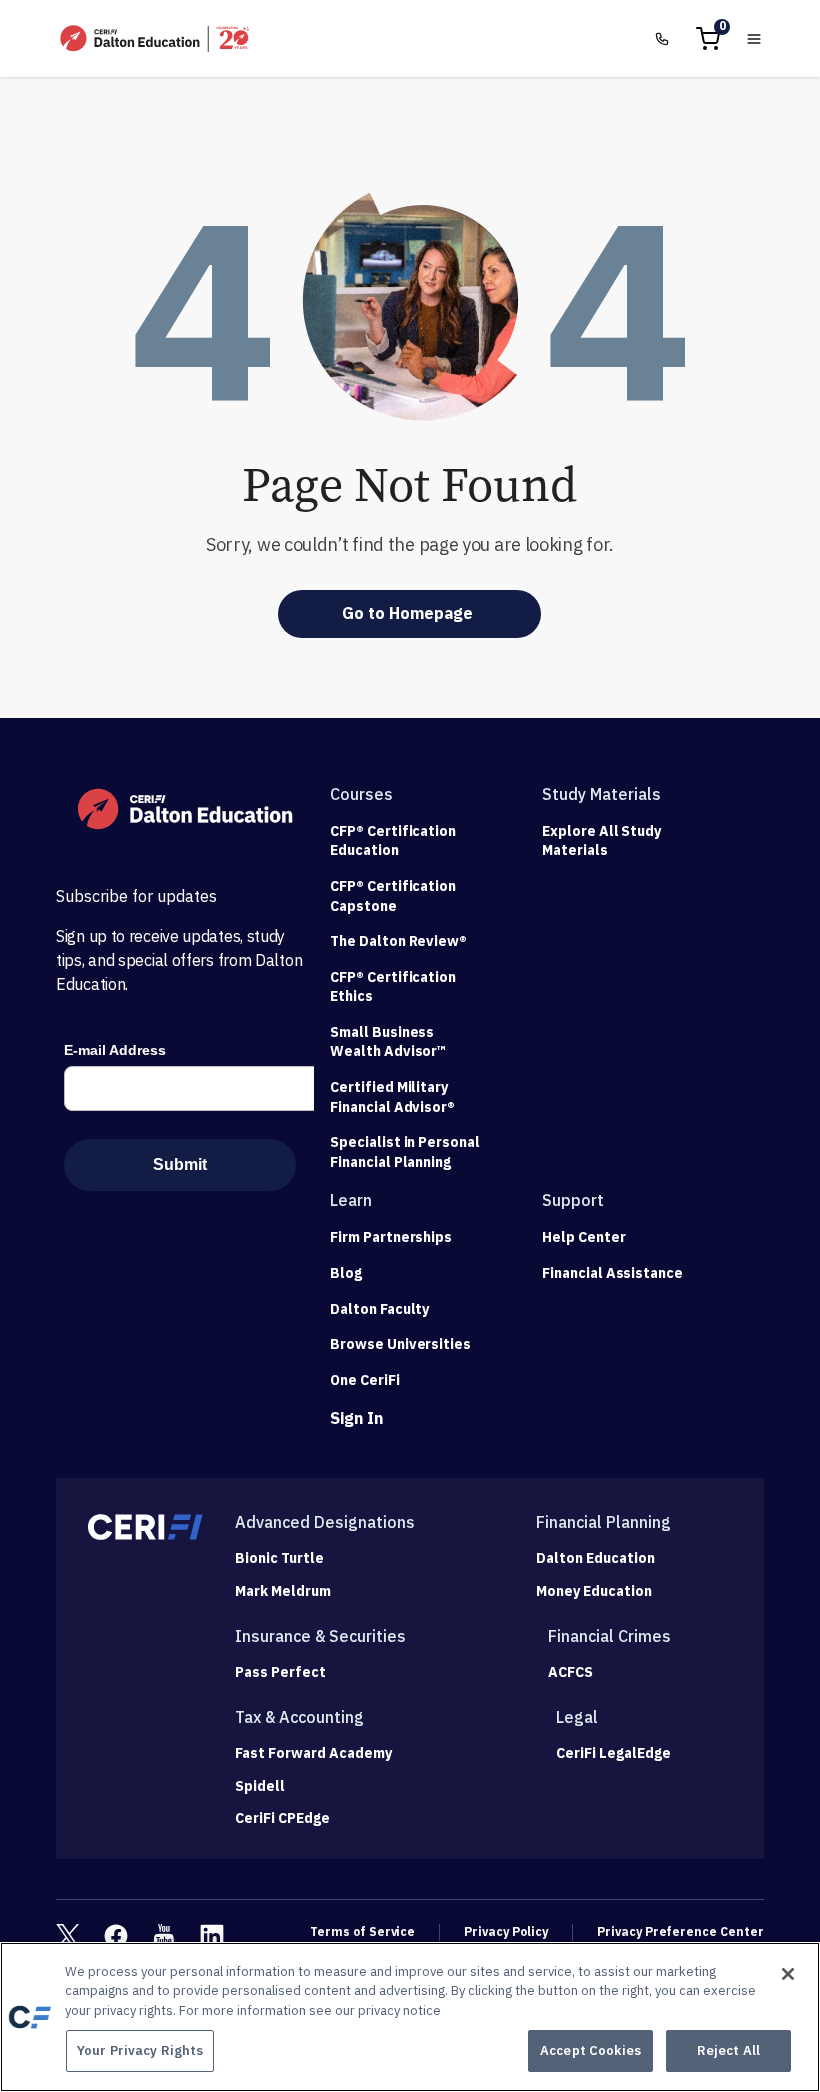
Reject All (728, 2050)
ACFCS (570, 1672)
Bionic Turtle (279, 1558)
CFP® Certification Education (393, 841)
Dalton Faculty (379, 1309)
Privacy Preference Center (680, 1931)
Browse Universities (400, 1344)
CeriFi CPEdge (282, 1818)
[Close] (788, 1974)
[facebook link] (116, 1936)
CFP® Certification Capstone (393, 896)
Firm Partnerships (391, 1237)
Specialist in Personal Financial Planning (405, 1152)
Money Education (594, 1591)
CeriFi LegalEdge (613, 1753)
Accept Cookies (590, 2050)
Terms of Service (362, 1931)
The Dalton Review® (398, 941)
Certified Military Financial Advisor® (392, 1097)
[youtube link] (164, 1936)
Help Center (584, 1237)
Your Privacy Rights (140, 2050)
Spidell (260, 1786)
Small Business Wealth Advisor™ (388, 1042)
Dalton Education (595, 1558)
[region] (410, 2017)
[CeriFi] (145, 1527)
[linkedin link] (212, 1936)
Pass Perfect (280, 1672)
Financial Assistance (612, 1273)
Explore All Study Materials (601, 841)
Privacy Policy (506, 1931)
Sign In (356, 1418)
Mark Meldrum (283, 1591)
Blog (346, 1273)
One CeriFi (365, 1380)
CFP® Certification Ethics (393, 987)
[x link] (68, 1936)
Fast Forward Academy (313, 1753)
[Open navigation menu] (754, 39)
